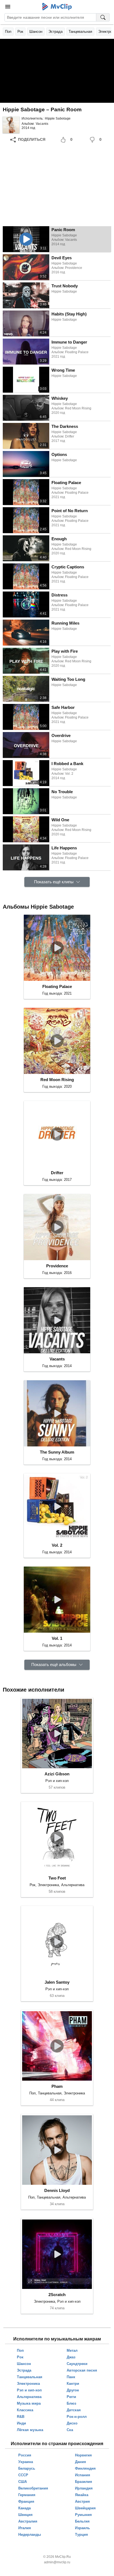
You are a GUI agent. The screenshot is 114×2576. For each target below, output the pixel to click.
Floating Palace (57, 986)
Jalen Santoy (57, 1982)
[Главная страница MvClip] (57, 7)
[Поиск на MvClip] (103, 17)
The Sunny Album (57, 1452)
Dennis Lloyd (57, 2190)
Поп (8, 32)
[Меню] (8, 7)
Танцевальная (80, 32)
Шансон (36, 32)
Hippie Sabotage (58, 118)
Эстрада (55, 32)
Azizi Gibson (57, 1774)
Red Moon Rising (57, 1080)
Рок (20, 32)
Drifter (57, 1173)
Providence (57, 1266)
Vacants (42, 124)
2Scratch (57, 2295)
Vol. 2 (57, 1545)
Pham (57, 2086)
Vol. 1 (57, 1638)
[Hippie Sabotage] (11, 125)
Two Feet (57, 1878)
